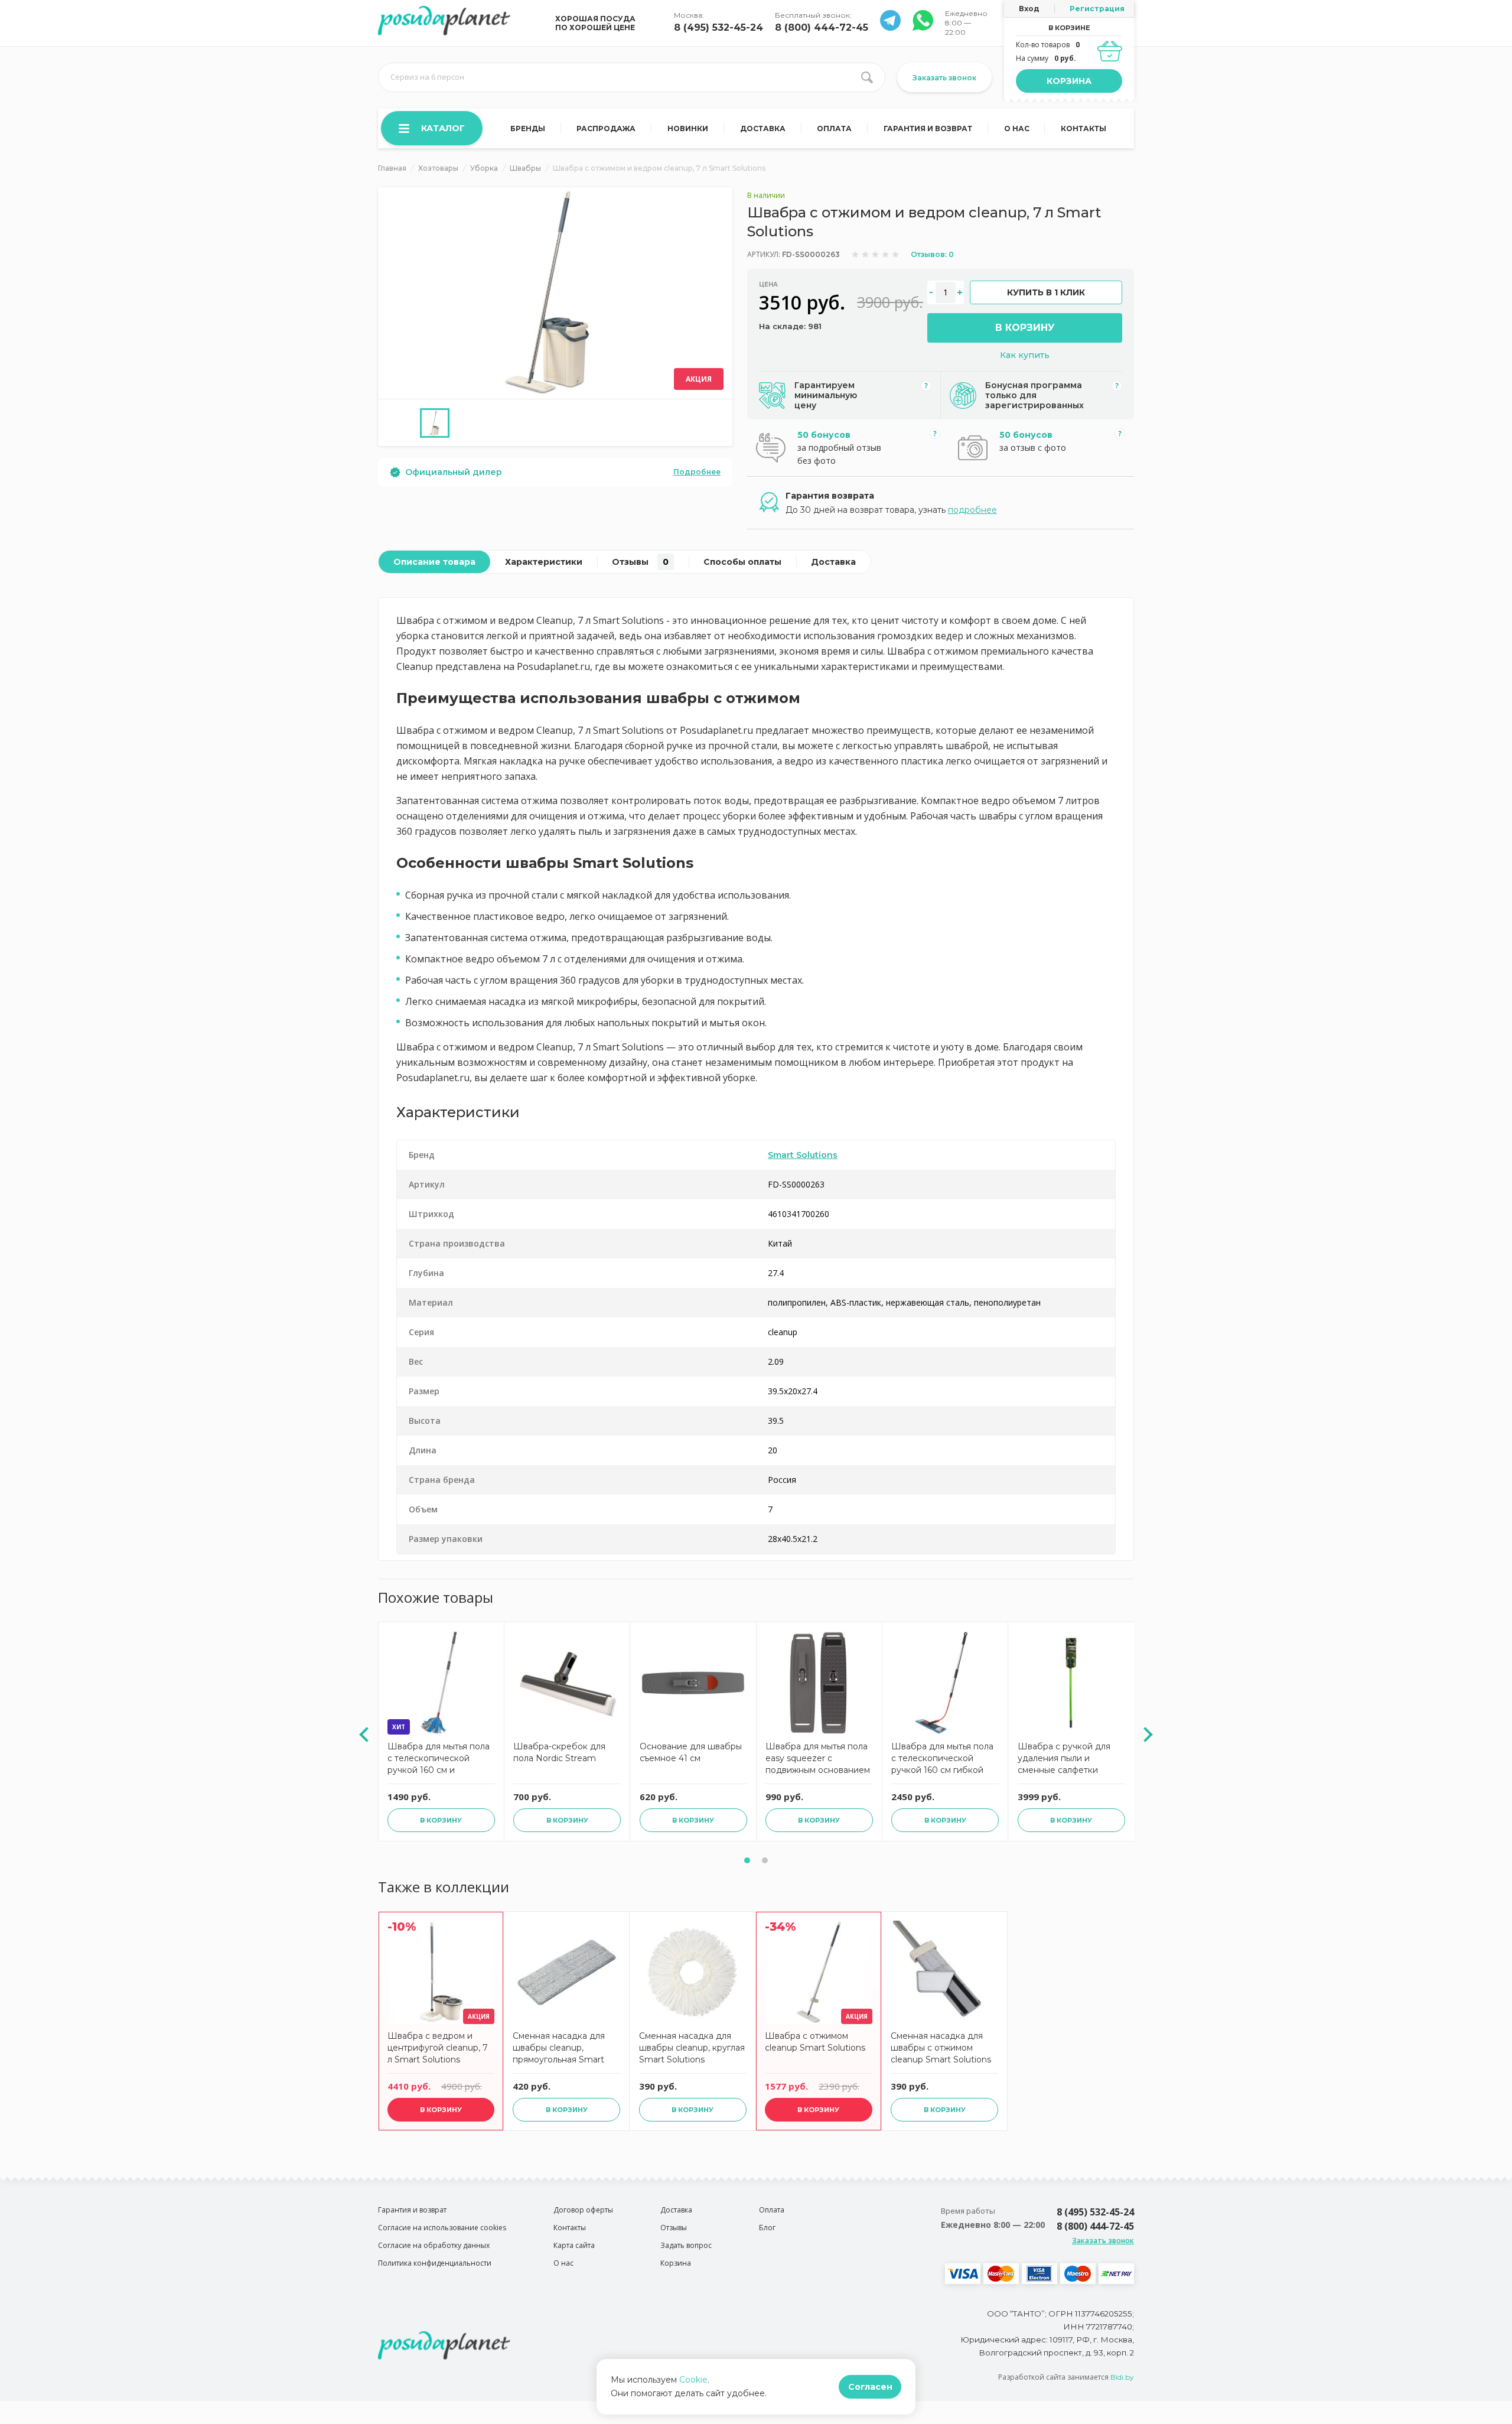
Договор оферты (583, 2210)
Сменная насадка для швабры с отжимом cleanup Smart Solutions (941, 2048)
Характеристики (544, 562)
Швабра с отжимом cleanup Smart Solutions (815, 2042)
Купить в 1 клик (1046, 292)
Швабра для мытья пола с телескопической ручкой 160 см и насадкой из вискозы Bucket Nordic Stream (439, 1760)
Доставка (763, 128)
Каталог (443, 128)
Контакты (1084, 128)
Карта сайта (574, 2245)
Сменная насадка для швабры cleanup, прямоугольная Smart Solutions (559, 2049)
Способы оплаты (742, 562)
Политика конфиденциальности (435, 2263)
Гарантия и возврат (928, 128)
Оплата (834, 128)
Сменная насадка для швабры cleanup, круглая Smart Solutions (692, 2048)
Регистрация (1097, 9)
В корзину (1025, 328)
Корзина (1069, 81)
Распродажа (606, 128)
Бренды (528, 128)
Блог (767, 2228)
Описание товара (434, 562)
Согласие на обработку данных (434, 2245)
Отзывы (640, 562)
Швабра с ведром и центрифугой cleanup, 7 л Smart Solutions (438, 2048)
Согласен (870, 2387)
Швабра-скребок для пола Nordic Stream (559, 1752)
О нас (1017, 128)
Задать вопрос (686, 2245)
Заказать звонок (944, 78)
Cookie (693, 2380)
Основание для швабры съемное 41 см (691, 1752)
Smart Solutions (803, 1155)
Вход (1029, 9)
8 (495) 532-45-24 (718, 27)
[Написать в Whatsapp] (890, 27)
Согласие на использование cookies (442, 2228)
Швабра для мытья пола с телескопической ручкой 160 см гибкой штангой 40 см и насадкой (942, 1760)
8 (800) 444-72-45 (822, 27)
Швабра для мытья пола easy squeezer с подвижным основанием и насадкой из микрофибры (818, 1760)
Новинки (688, 128)
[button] (747, 1860)
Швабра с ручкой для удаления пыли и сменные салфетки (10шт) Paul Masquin (1064, 1760)
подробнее (972, 510)
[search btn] (867, 77)
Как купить (1025, 355)
